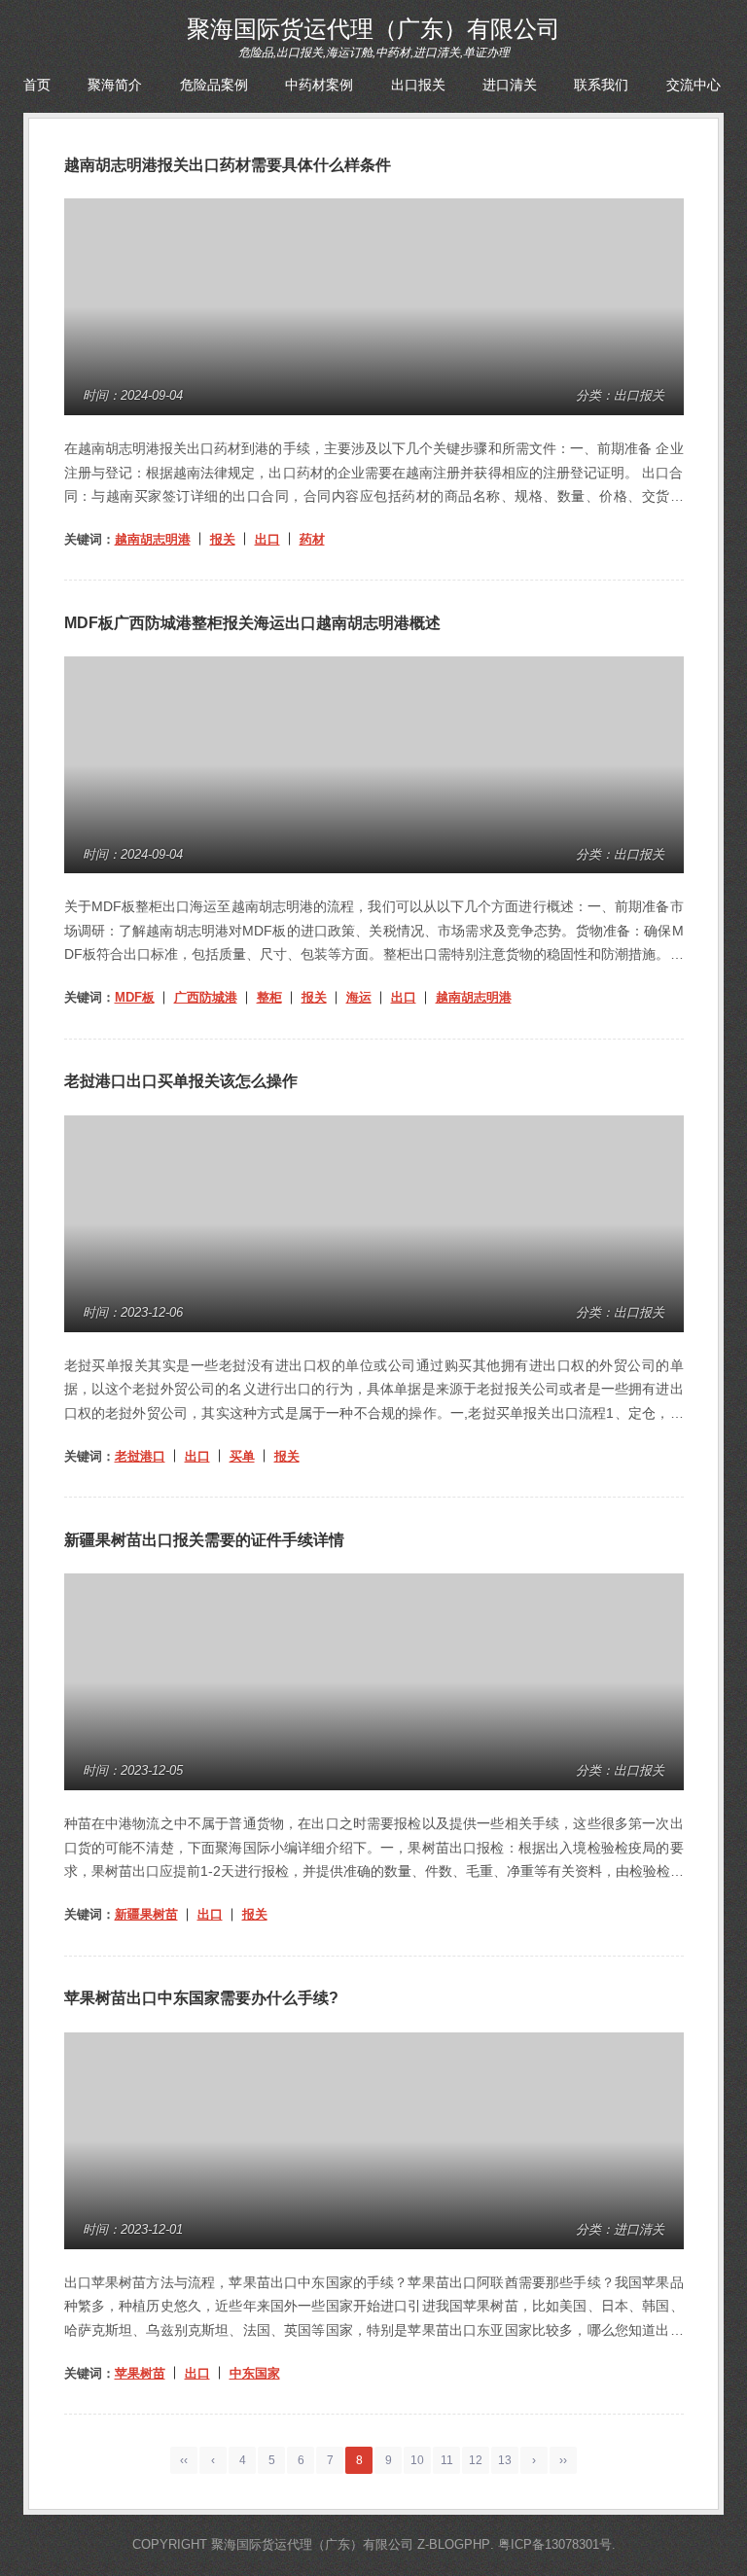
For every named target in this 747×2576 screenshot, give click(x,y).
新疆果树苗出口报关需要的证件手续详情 (204, 1540)
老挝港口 (140, 1456)
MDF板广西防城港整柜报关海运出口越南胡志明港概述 (252, 623)
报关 (223, 539)
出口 (267, 539)
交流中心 (694, 85)
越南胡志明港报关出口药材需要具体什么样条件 (228, 165)
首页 (37, 85)
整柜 (269, 997)
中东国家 (255, 2373)
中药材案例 (319, 85)
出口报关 (418, 85)
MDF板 (135, 997)
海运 (359, 997)
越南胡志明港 (153, 539)
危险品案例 (214, 85)
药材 (312, 539)
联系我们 (601, 85)
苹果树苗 (140, 2373)
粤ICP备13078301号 (555, 2544)
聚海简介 (115, 85)
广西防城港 (206, 997)
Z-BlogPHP (454, 2544)
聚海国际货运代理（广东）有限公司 (373, 29)
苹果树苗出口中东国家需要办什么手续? (201, 1998)
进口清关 (510, 85)
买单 (242, 1456)
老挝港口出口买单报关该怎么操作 (181, 1081)
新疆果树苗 (146, 1914)
